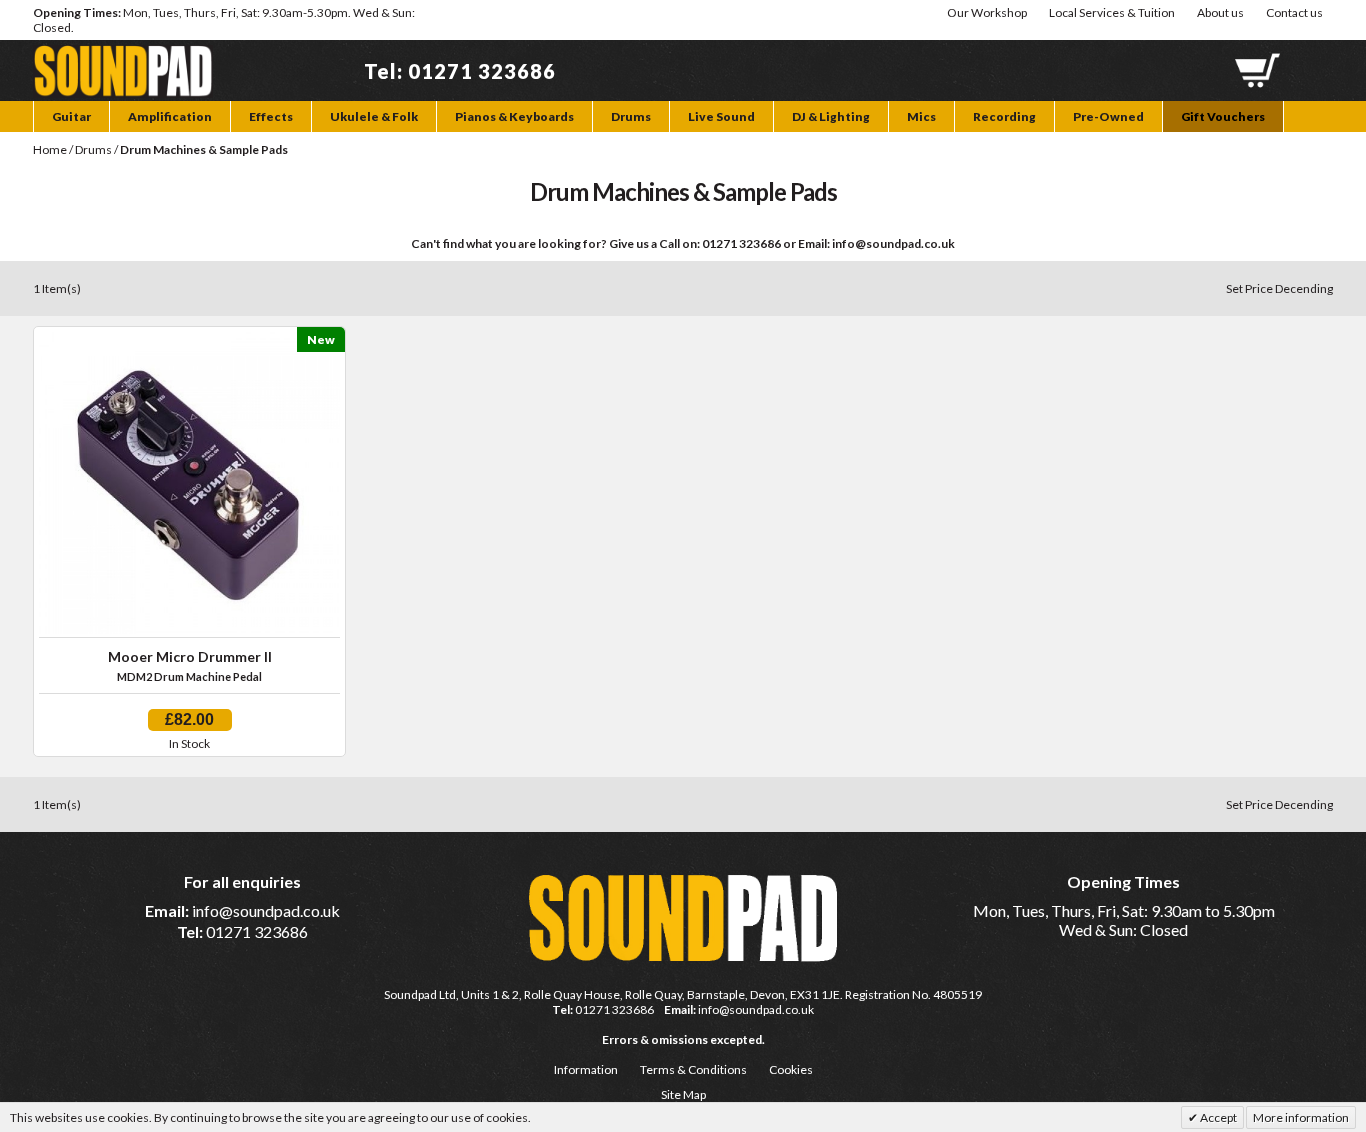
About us (1220, 12)
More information (1301, 1117)
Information (586, 1069)
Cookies (791, 1069)
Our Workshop (987, 12)
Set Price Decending (1279, 288)
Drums (93, 149)
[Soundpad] (123, 54)
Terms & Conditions (693, 1069)
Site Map (683, 1094)
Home (50, 149)
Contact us (1294, 12)
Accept (1217, 1117)
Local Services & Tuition (1112, 12)
